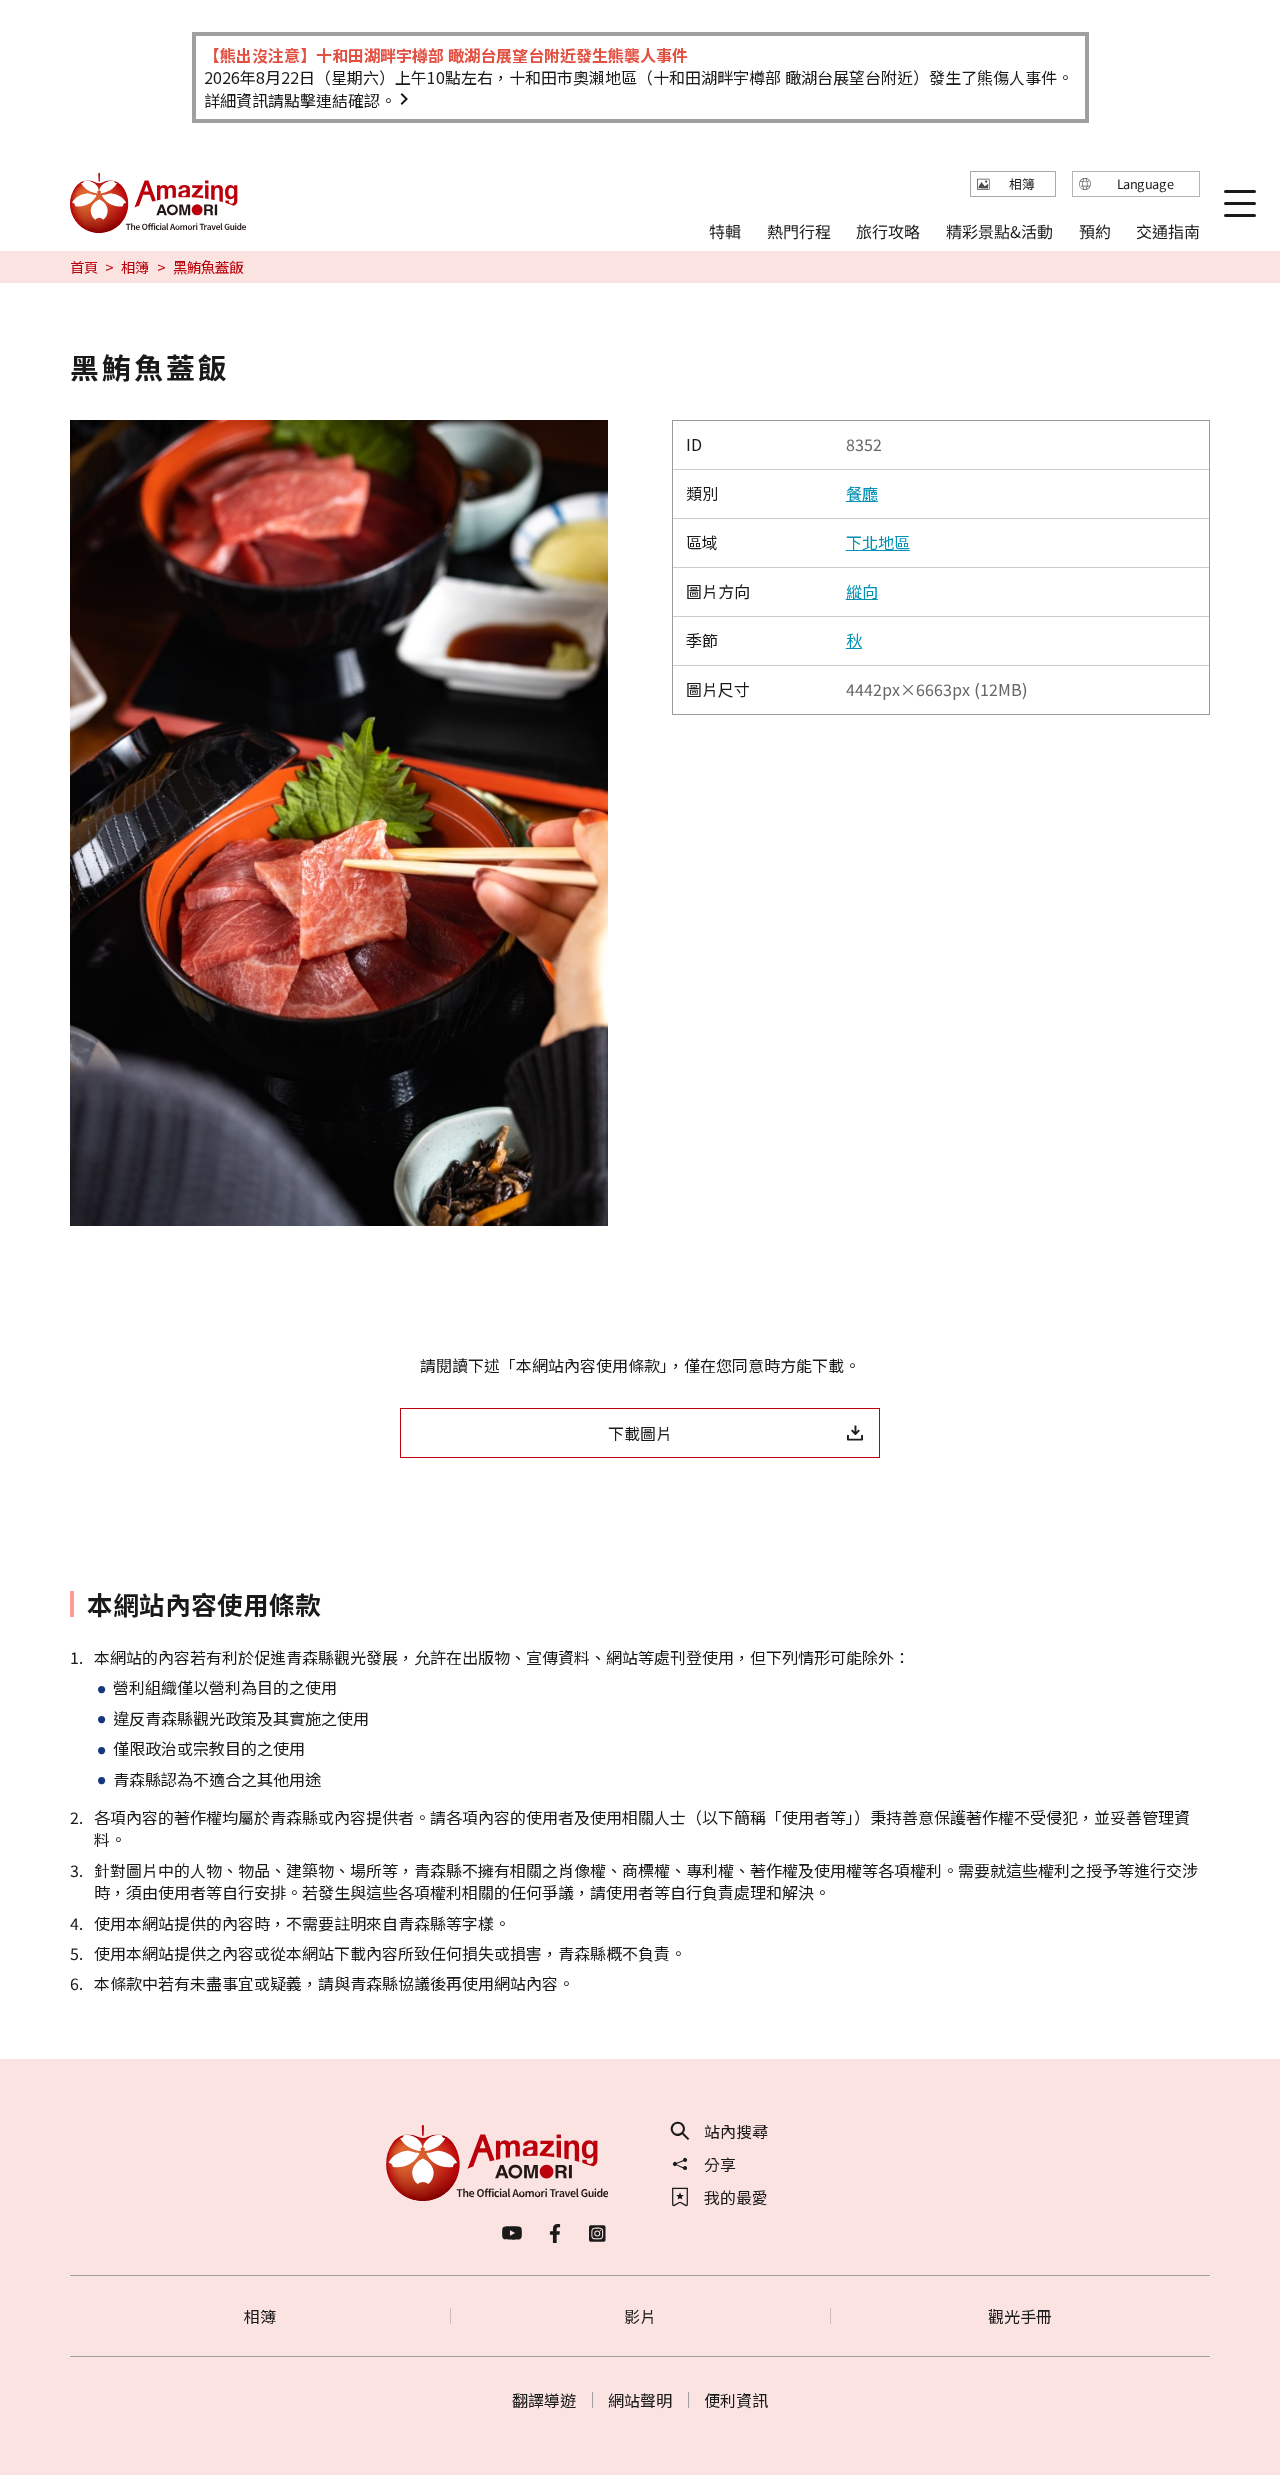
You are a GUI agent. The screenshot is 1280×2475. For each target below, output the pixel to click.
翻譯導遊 (544, 2400)
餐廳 (862, 493)
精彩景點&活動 (999, 230)
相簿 (135, 267)
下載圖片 (640, 1433)
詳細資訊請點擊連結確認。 (300, 100)
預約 (1094, 230)
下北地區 (878, 542)
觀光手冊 (1020, 2316)
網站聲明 (640, 2400)
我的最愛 (736, 2197)
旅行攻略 (888, 230)
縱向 (862, 591)
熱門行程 (799, 230)
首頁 (84, 267)
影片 (640, 2316)
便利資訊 (736, 2400)
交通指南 (1168, 230)
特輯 (725, 230)
